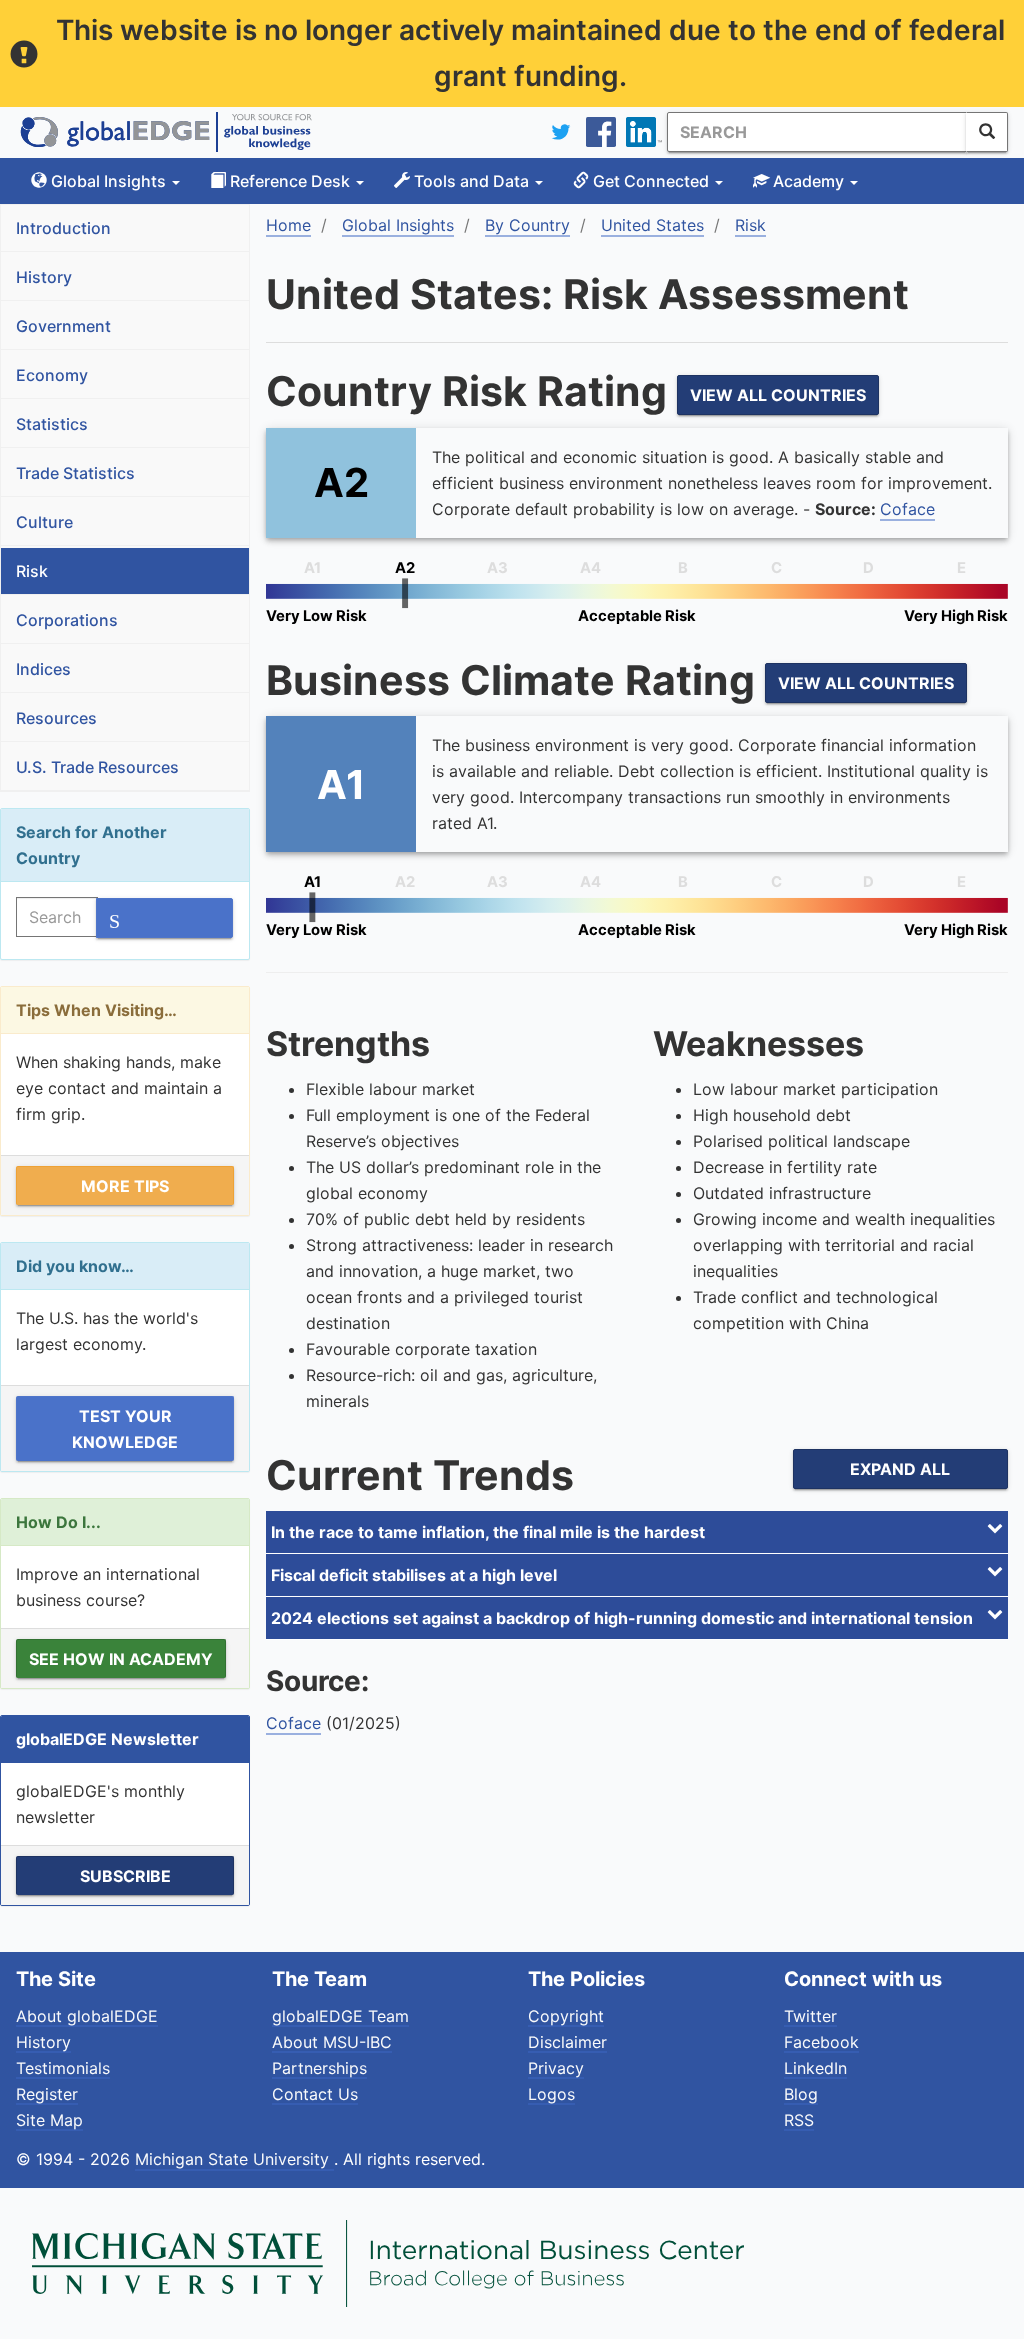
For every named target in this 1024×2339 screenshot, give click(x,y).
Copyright (566, 2016)
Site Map (49, 2120)
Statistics (52, 424)
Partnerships (319, 2068)
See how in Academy (121, 1659)
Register (47, 2094)
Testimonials (63, 2068)
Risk (32, 571)
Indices (43, 669)
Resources (56, 718)
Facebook (821, 2042)
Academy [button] (808, 181)
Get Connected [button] (651, 181)
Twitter (810, 2016)
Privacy (556, 2068)
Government (63, 326)
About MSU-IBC (332, 2042)
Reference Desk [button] (290, 181)
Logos (551, 2094)
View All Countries (778, 395)
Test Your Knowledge (125, 1429)
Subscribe (125, 1876)
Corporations (67, 620)
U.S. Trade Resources (97, 767)
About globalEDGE (87, 2016)
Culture (44, 522)
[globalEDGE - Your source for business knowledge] (166, 132)
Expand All (900, 1469)
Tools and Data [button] (471, 181)
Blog (801, 2094)
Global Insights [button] (108, 181)
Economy (52, 375)
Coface (907, 509)
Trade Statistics (75, 473)
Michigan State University (234, 2159)
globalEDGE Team (340, 2016)
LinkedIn (815, 2068)
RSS (799, 2120)
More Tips (125, 1186)
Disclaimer (567, 2042)
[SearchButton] (987, 132)
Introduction (63, 228)
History (44, 277)
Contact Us (315, 2094)
